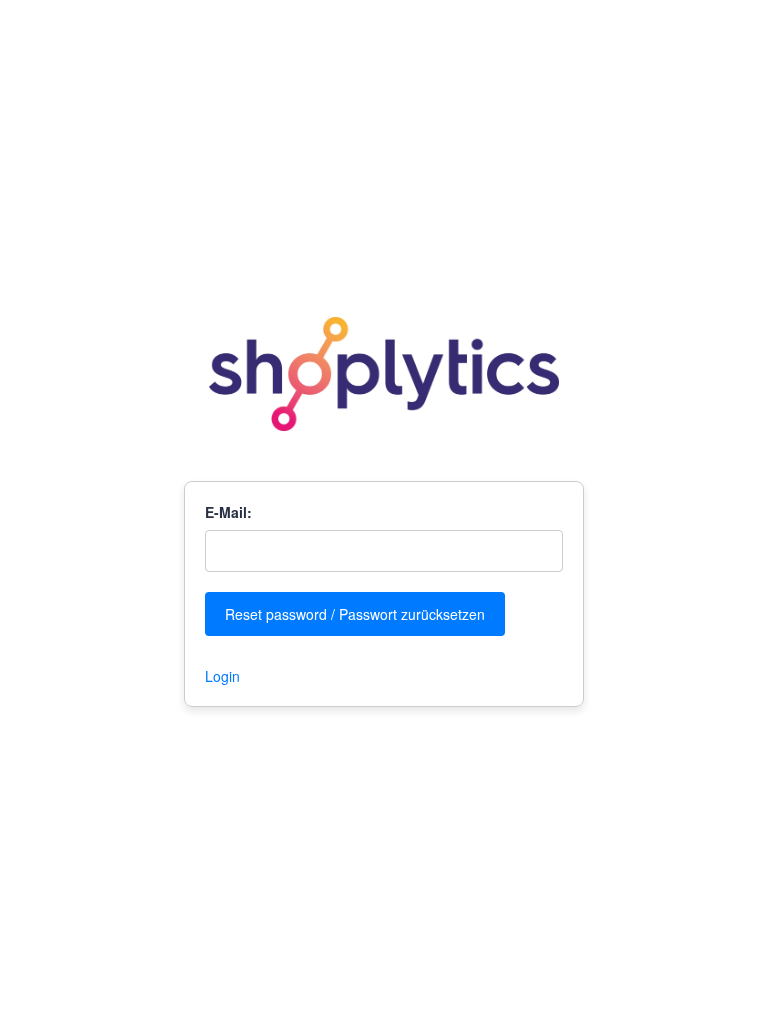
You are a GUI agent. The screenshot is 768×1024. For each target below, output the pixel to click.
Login (222, 676)
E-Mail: (228, 512)
